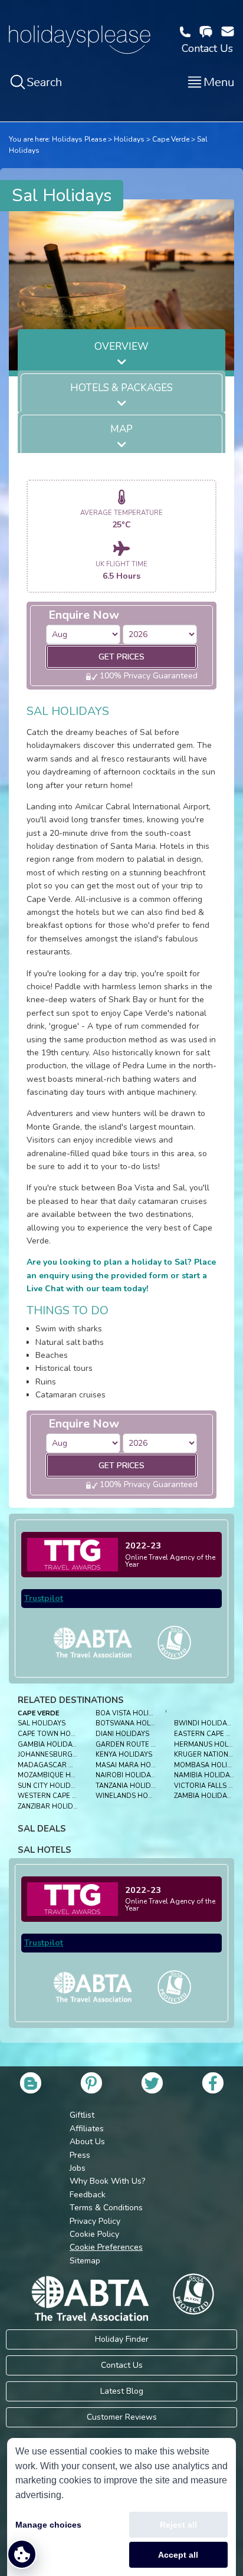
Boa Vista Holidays (131, 1713)
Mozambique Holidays (58, 1775)
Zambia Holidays (204, 1796)
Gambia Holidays (49, 1745)
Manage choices (48, 2525)
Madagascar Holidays (60, 1765)
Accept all (178, 2555)
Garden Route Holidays (140, 1745)
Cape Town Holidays (56, 1734)
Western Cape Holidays (62, 1796)
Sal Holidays (42, 1723)
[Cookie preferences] (22, 2554)
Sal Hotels (45, 1850)
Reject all (178, 2525)
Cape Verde (171, 139)
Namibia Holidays (206, 1775)
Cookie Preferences (106, 2247)
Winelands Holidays (133, 1796)
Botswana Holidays (133, 1723)
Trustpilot (44, 1598)
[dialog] (121, 2507)
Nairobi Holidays (127, 1775)
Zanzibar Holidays (52, 1807)
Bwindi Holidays (204, 1723)
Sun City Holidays (50, 1786)
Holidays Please (79, 139)
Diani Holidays (122, 1734)
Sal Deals (42, 1829)
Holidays (129, 139)
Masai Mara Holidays (135, 1765)
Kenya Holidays (124, 1755)
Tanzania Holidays (129, 1786)
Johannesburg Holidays (63, 1755)
